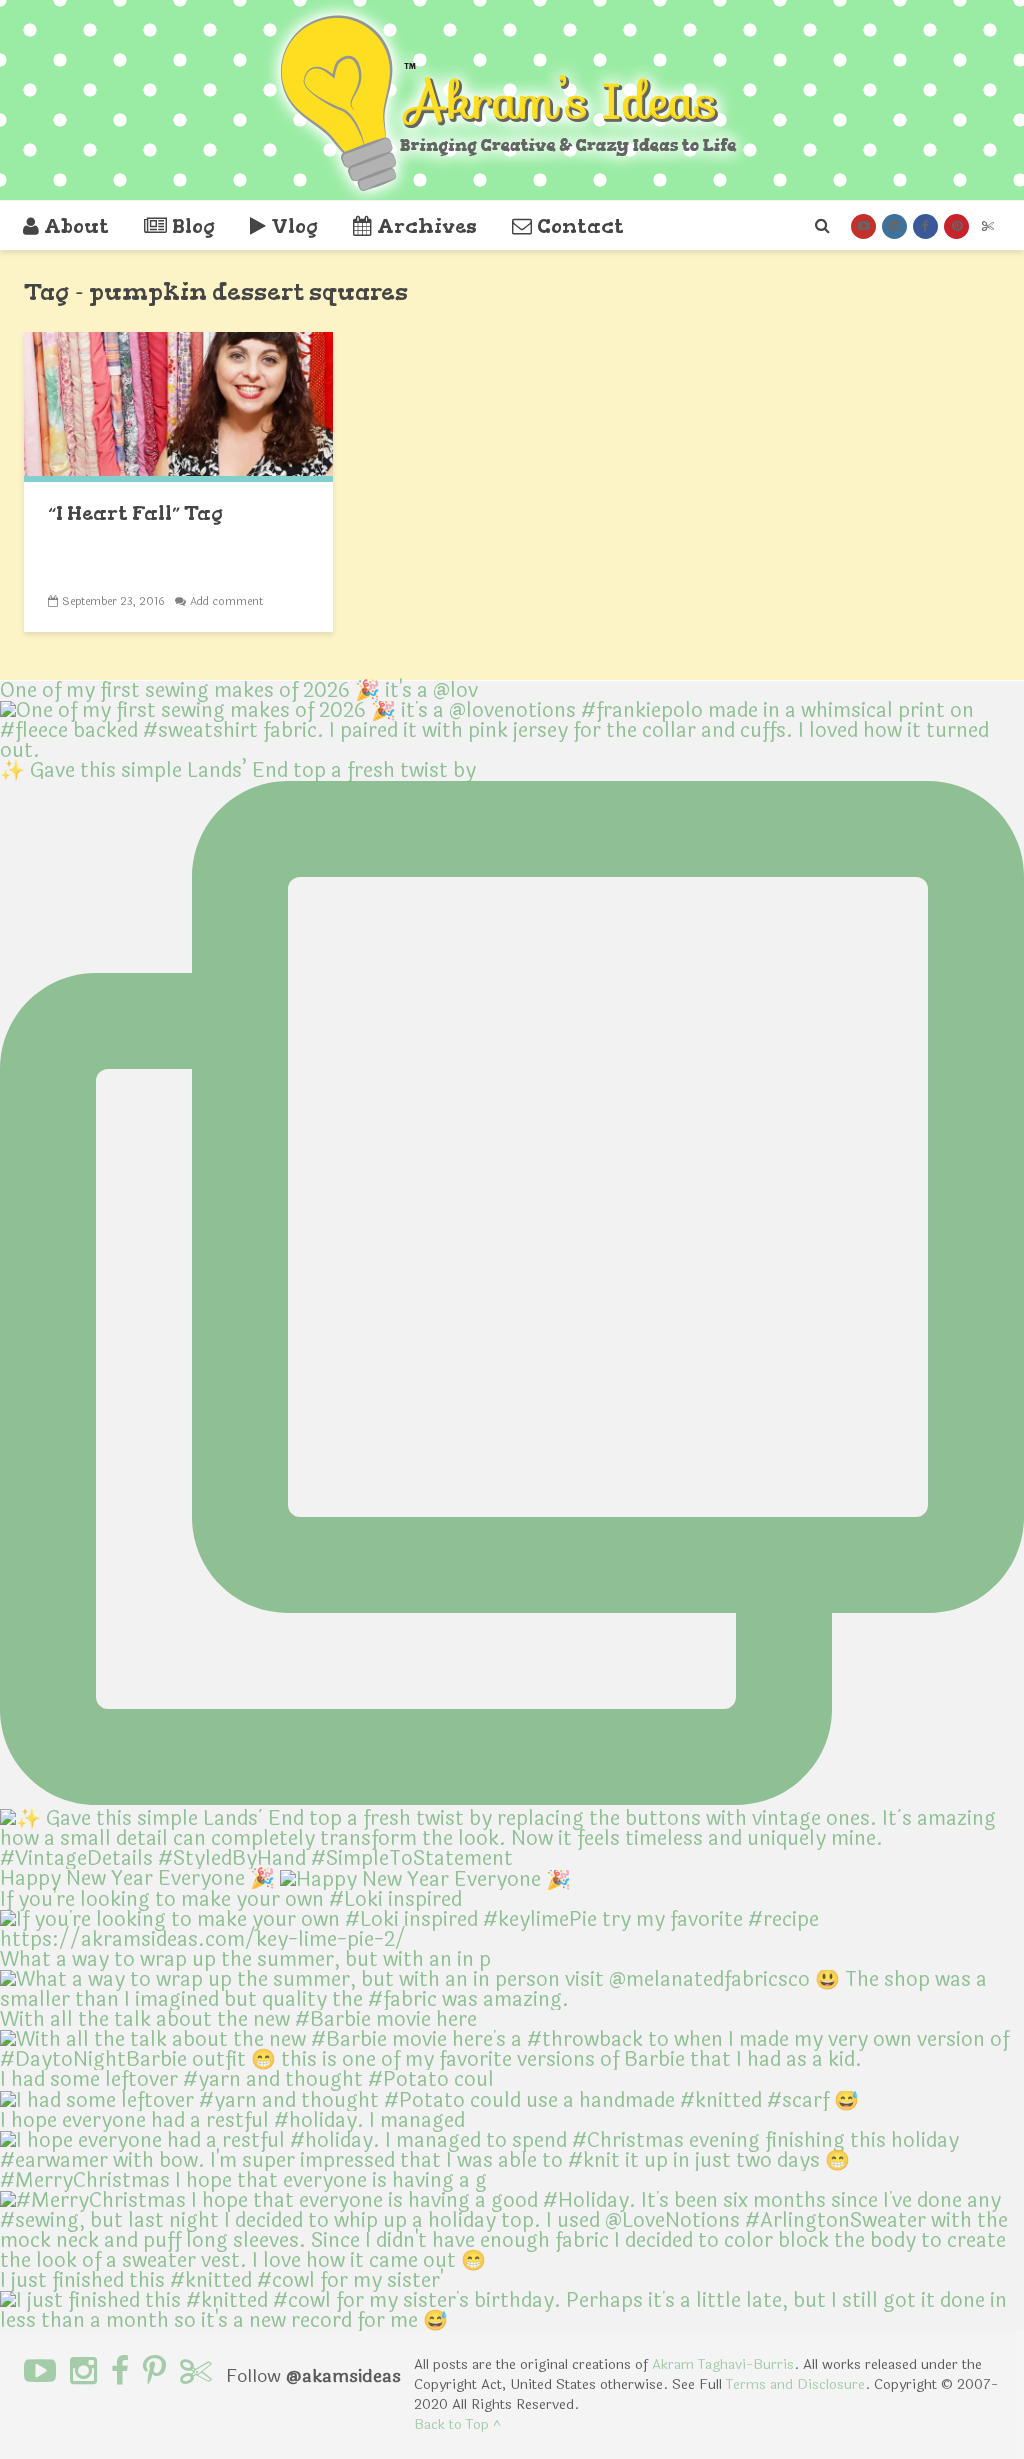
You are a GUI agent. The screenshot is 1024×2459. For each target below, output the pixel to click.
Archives (427, 226)
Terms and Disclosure (795, 2384)
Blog (193, 226)
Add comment (226, 601)
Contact (580, 226)
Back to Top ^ (457, 2424)
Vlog (294, 226)
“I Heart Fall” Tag (135, 513)
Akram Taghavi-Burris (723, 2364)
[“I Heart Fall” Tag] (178, 405)
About (76, 226)
